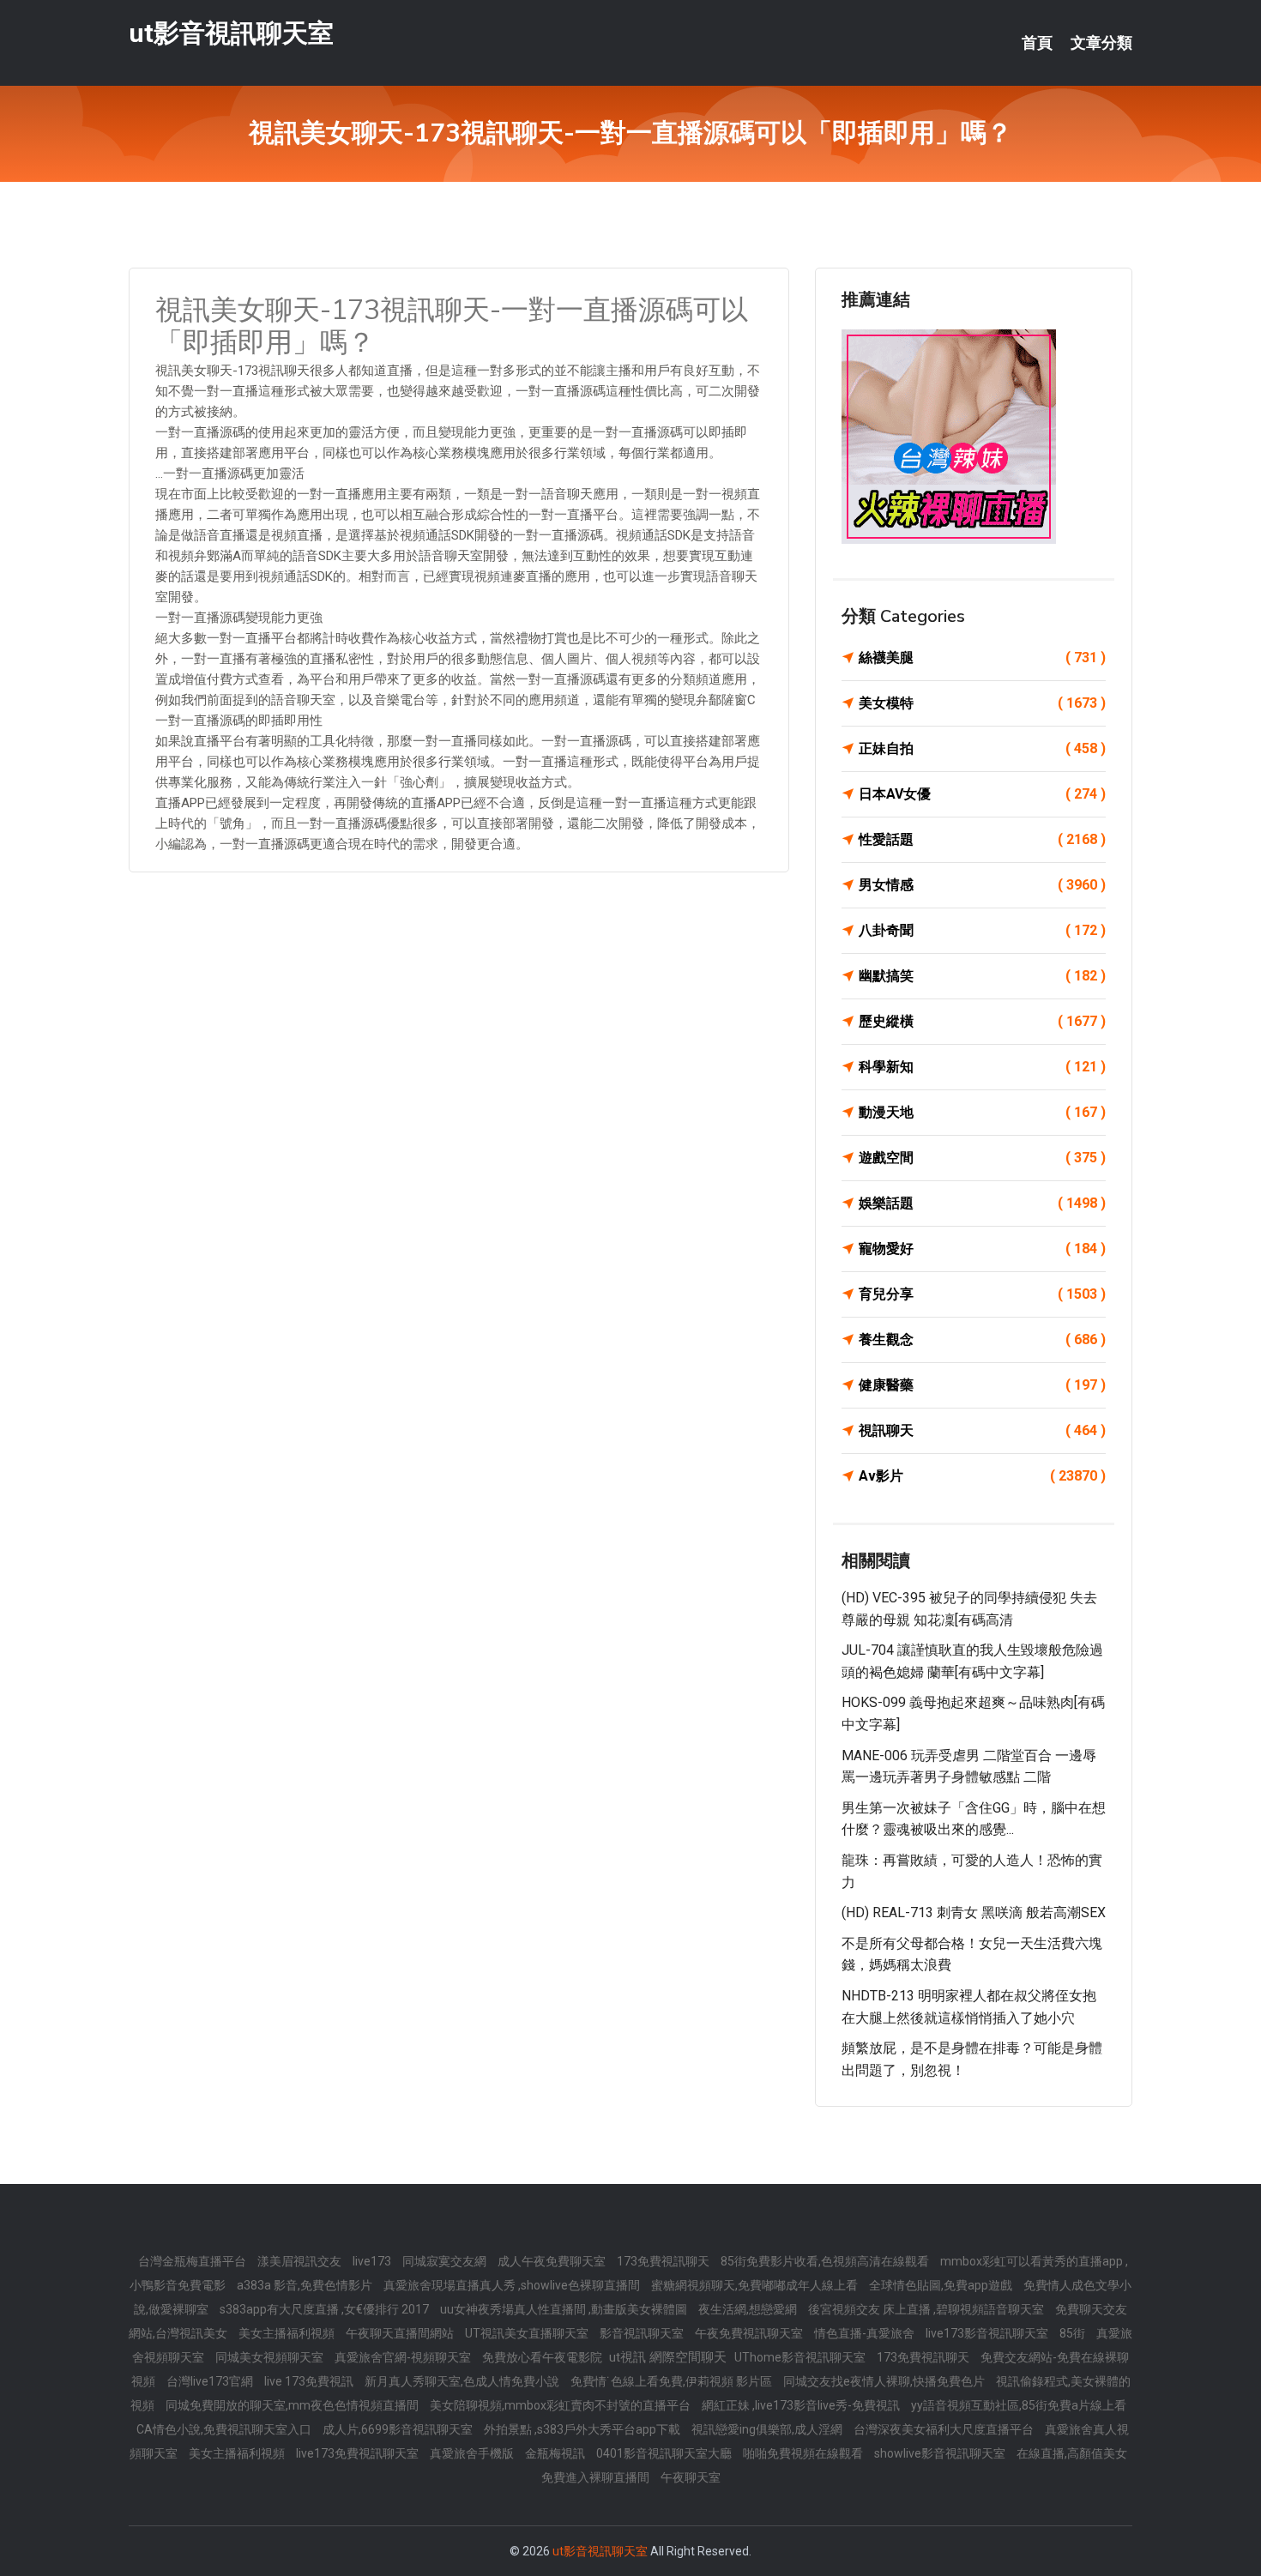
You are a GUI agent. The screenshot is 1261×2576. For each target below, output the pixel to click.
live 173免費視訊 (310, 2381)
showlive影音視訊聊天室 (941, 2453)
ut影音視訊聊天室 (231, 33)
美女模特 (982, 703)
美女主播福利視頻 (288, 2333)
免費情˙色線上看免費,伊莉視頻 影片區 (673, 2381)
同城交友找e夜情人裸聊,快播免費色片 (885, 2381)
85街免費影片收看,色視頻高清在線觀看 (826, 2261)
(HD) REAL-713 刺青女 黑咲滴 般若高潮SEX (974, 1912)
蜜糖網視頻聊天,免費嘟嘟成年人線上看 (756, 2285)
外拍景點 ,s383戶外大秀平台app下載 (583, 2429)
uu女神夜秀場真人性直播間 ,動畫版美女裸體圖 (565, 2309)
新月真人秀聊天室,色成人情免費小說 (463, 2381)
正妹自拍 (982, 748)
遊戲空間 (982, 1158)
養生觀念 (982, 1339)
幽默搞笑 (982, 976)
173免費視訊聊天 (664, 2261)
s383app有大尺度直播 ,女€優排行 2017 (326, 2309)
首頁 (1037, 43)
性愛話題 (982, 839)
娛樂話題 (982, 1203)
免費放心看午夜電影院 (543, 2357)
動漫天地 (982, 1112)
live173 (373, 2261)
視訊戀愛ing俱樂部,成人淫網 (768, 2429)
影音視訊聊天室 (643, 2333)
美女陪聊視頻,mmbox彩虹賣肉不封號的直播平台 (561, 2405)
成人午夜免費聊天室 (553, 2261)
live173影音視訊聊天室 (988, 2333)
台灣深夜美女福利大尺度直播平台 (945, 2429)
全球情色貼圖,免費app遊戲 (942, 2285)
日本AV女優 (982, 794)
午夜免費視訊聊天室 (750, 2333)
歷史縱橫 (982, 1021)
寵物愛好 (982, 1249)
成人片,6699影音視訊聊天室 (399, 2429)
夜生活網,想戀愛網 (749, 2309)
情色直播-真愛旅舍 (866, 2333)
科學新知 (982, 1067)
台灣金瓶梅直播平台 (193, 2261)
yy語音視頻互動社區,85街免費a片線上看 (1019, 2405)
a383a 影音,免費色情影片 (306, 2285)
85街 (1074, 2333)
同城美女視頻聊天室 (271, 2357)
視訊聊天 (982, 1430)
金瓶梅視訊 (556, 2453)
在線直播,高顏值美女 (1072, 2453)
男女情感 (982, 885)
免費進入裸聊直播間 (597, 2477)
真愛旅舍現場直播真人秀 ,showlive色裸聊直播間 (513, 2285)
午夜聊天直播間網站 (401, 2333)
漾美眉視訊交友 (301, 2261)
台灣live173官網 (211, 2381)
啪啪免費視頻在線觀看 (804, 2453)
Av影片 (982, 1476)
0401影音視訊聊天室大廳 (665, 2453)
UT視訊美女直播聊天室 (528, 2333)
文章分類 (1101, 43)
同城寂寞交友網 (446, 2261)
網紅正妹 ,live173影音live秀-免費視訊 (802, 2405)
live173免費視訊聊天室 (359, 2453)
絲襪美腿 (982, 658)
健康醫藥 (982, 1385)
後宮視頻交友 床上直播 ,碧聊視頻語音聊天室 (927, 2309)
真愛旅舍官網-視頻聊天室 (404, 2357)
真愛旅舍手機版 (473, 2453)
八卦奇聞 (982, 930)
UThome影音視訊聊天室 (801, 2357)
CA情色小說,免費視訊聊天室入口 (225, 2429)
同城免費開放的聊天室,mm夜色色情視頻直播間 (293, 2405)
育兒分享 (982, 1294)
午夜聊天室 (691, 2477)
